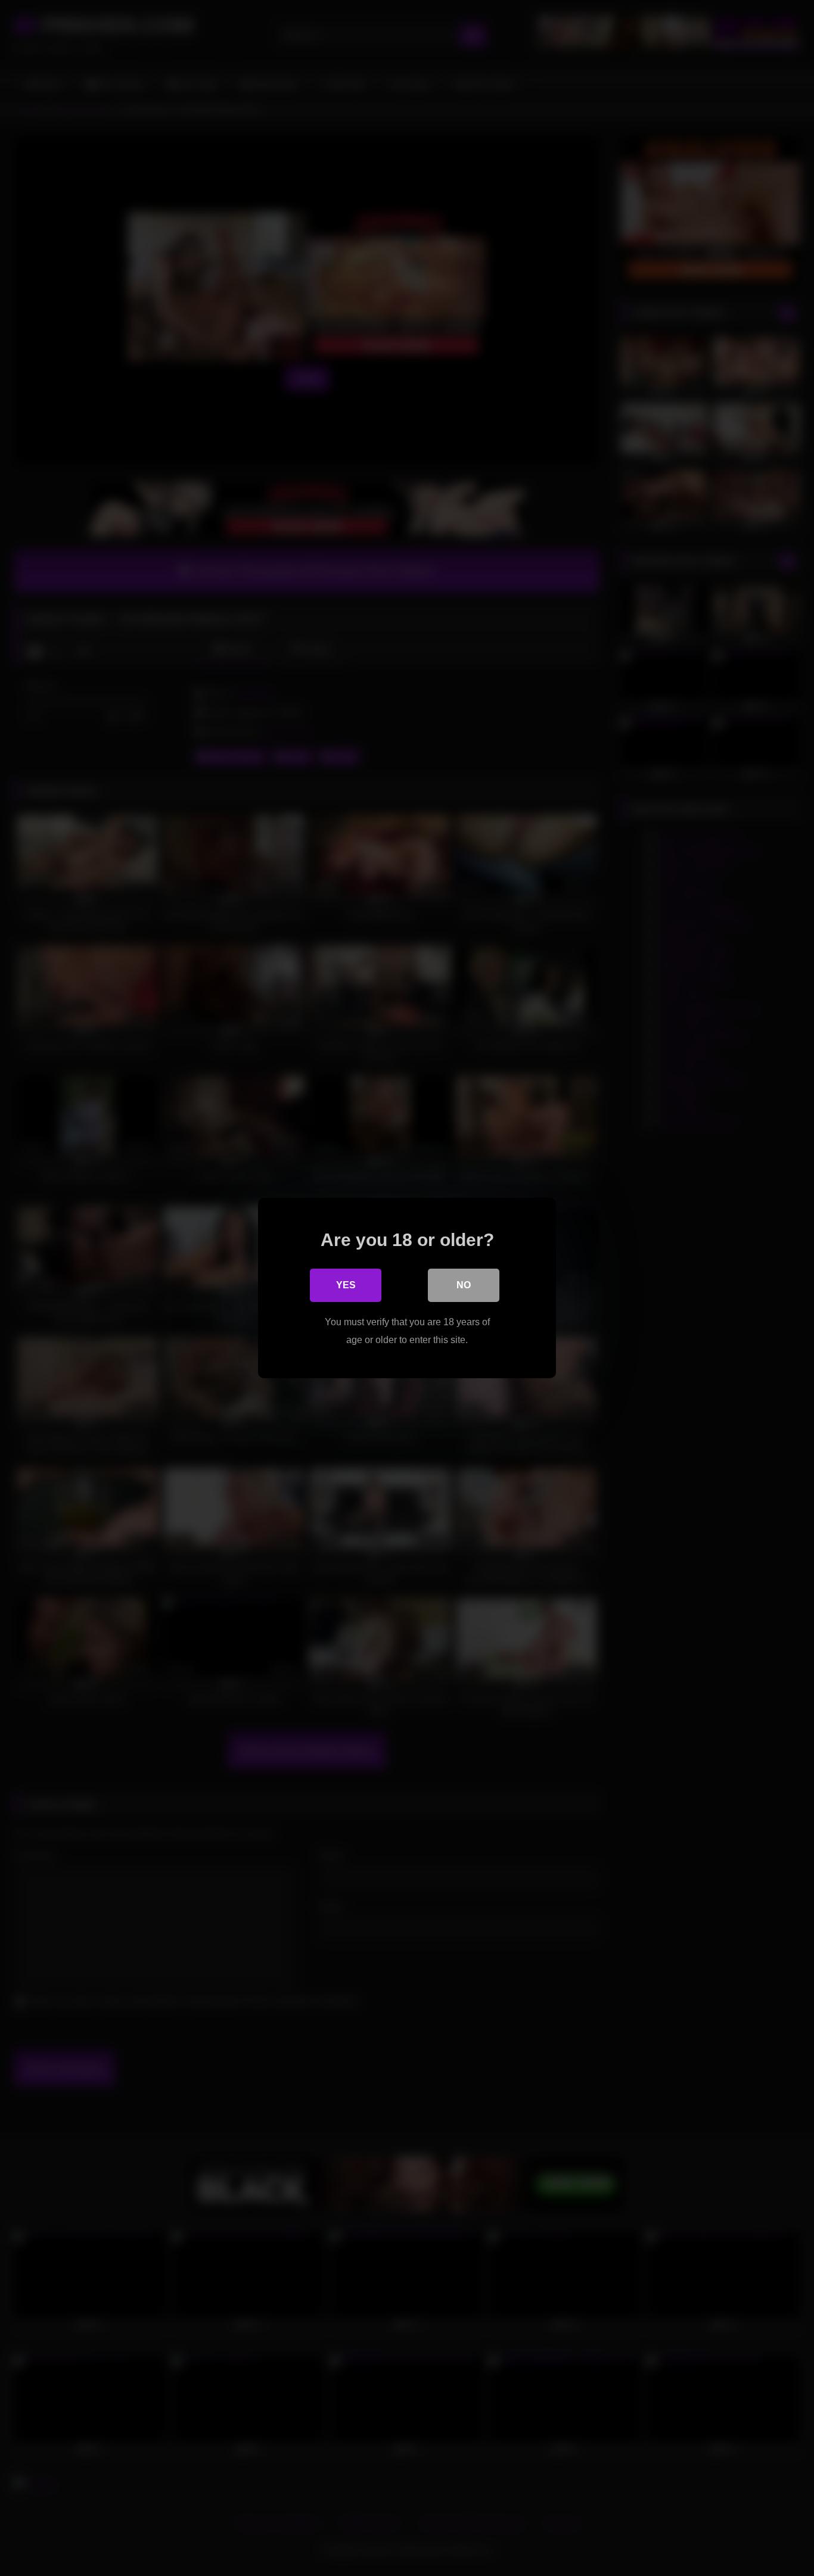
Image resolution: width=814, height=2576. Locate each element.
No (464, 1285)
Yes (346, 1285)
